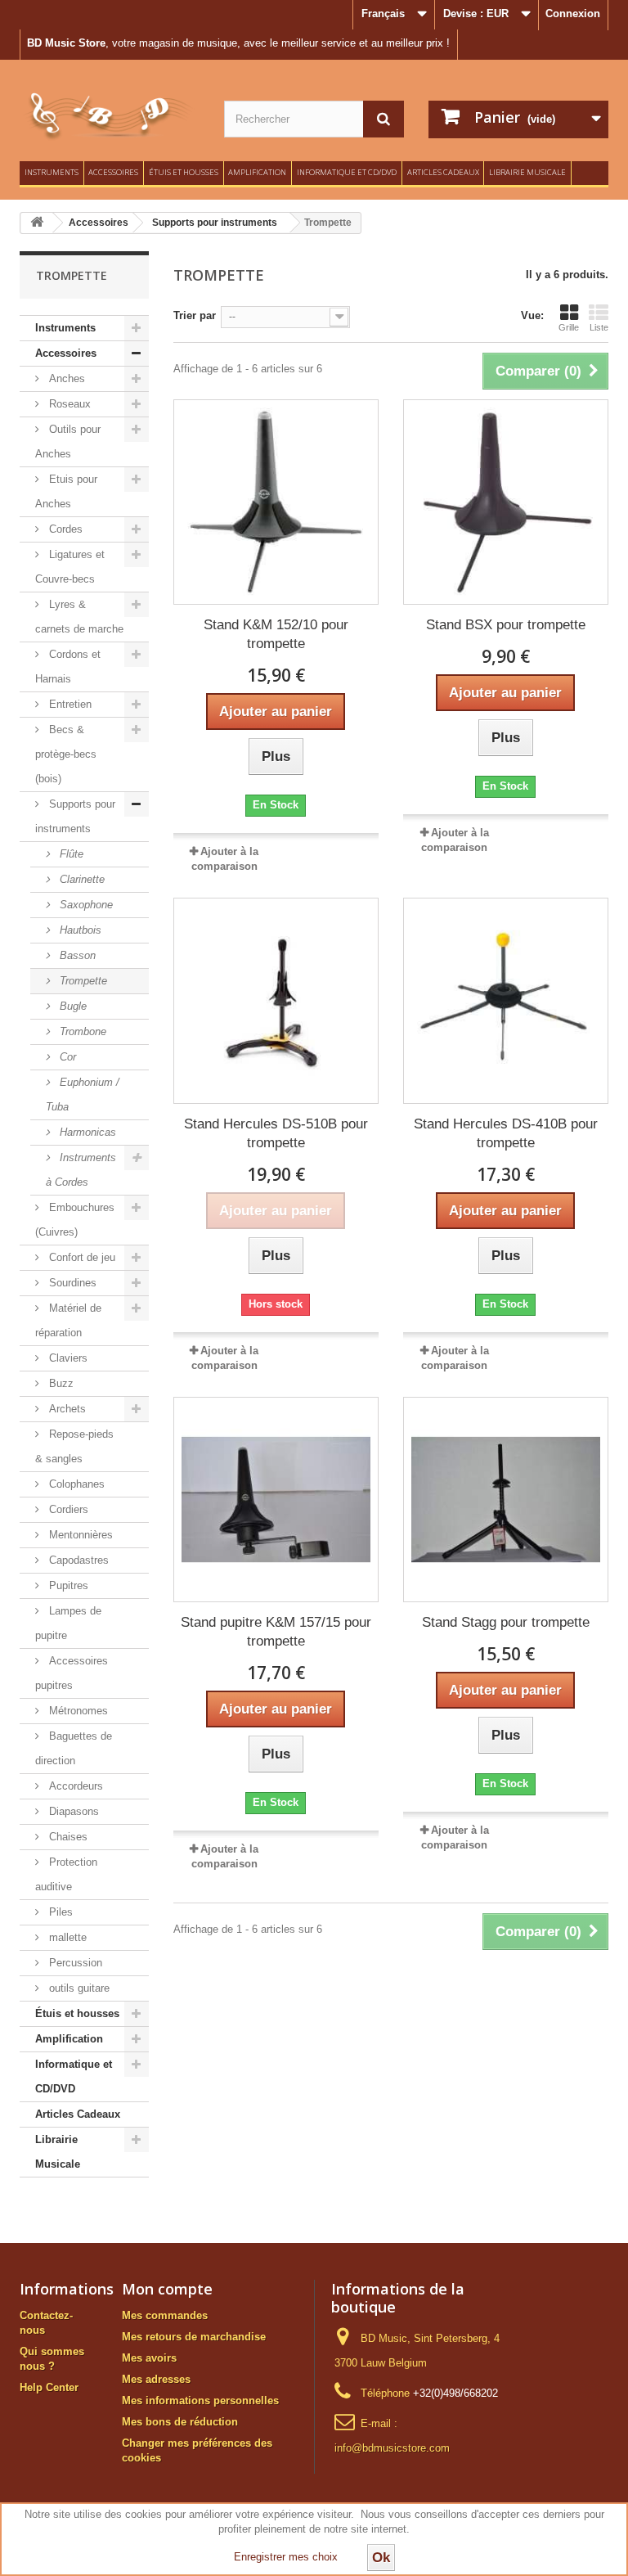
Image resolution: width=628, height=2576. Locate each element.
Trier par (195, 315)
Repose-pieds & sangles (74, 1446)
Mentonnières (79, 1535)
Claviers (67, 1358)
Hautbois (79, 930)
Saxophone (85, 905)
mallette (66, 1937)
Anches (65, 378)
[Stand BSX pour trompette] (506, 502)
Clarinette (81, 879)
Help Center (49, 2387)
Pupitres (67, 1585)
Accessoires (113, 172)
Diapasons (72, 1811)
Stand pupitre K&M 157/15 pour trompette (276, 1632)
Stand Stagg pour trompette (506, 1622)
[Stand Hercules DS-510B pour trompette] (276, 1000)
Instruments (52, 172)
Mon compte (167, 2289)
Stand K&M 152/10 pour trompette (276, 634)
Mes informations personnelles (200, 2400)
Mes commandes (165, 2315)
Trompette (82, 981)
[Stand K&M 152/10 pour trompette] (276, 502)
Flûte (70, 854)
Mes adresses (156, 2379)
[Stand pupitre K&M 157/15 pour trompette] (276, 1500)
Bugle (72, 1006)
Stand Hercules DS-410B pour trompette (506, 1133)
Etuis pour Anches (66, 491)
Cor (66, 1057)
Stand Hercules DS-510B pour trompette (276, 1133)
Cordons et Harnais (68, 667)
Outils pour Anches (68, 441)
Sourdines (71, 1283)
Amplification (257, 172)
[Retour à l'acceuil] (37, 223)
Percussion (74, 1963)
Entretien (69, 704)
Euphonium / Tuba (83, 1094)
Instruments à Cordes (81, 1170)
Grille (569, 327)
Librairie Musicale (527, 172)
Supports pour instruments (75, 816)
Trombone (81, 1031)
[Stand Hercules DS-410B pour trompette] (506, 1000)
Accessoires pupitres (72, 1673)
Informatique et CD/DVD (347, 172)
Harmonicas (86, 1132)
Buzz (60, 1383)
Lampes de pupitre (68, 1623)
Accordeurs (74, 1786)
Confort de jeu (81, 1257)
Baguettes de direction (74, 1748)
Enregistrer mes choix (286, 2557)
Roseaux (68, 404)
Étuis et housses (184, 172)
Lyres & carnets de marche (79, 617)
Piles (59, 1912)
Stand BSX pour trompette (506, 625)
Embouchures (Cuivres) (75, 1220)
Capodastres (77, 1560)
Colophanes (75, 1484)
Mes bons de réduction (180, 2422)
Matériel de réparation (68, 1320)
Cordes (64, 529)
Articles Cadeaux (443, 172)
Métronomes (77, 1711)
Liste (599, 327)
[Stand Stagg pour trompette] (506, 1500)
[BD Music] (110, 117)
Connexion (573, 14)
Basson (76, 955)
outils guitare (78, 1988)
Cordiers (67, 1509)
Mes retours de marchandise (194, 2337)
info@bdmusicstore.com (392, 2448)
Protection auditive (66, 1874)
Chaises (67, 1837)
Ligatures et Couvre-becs (70, 567)
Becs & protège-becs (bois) (66, 754)
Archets (66, 1409)
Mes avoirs (149, 2358)
